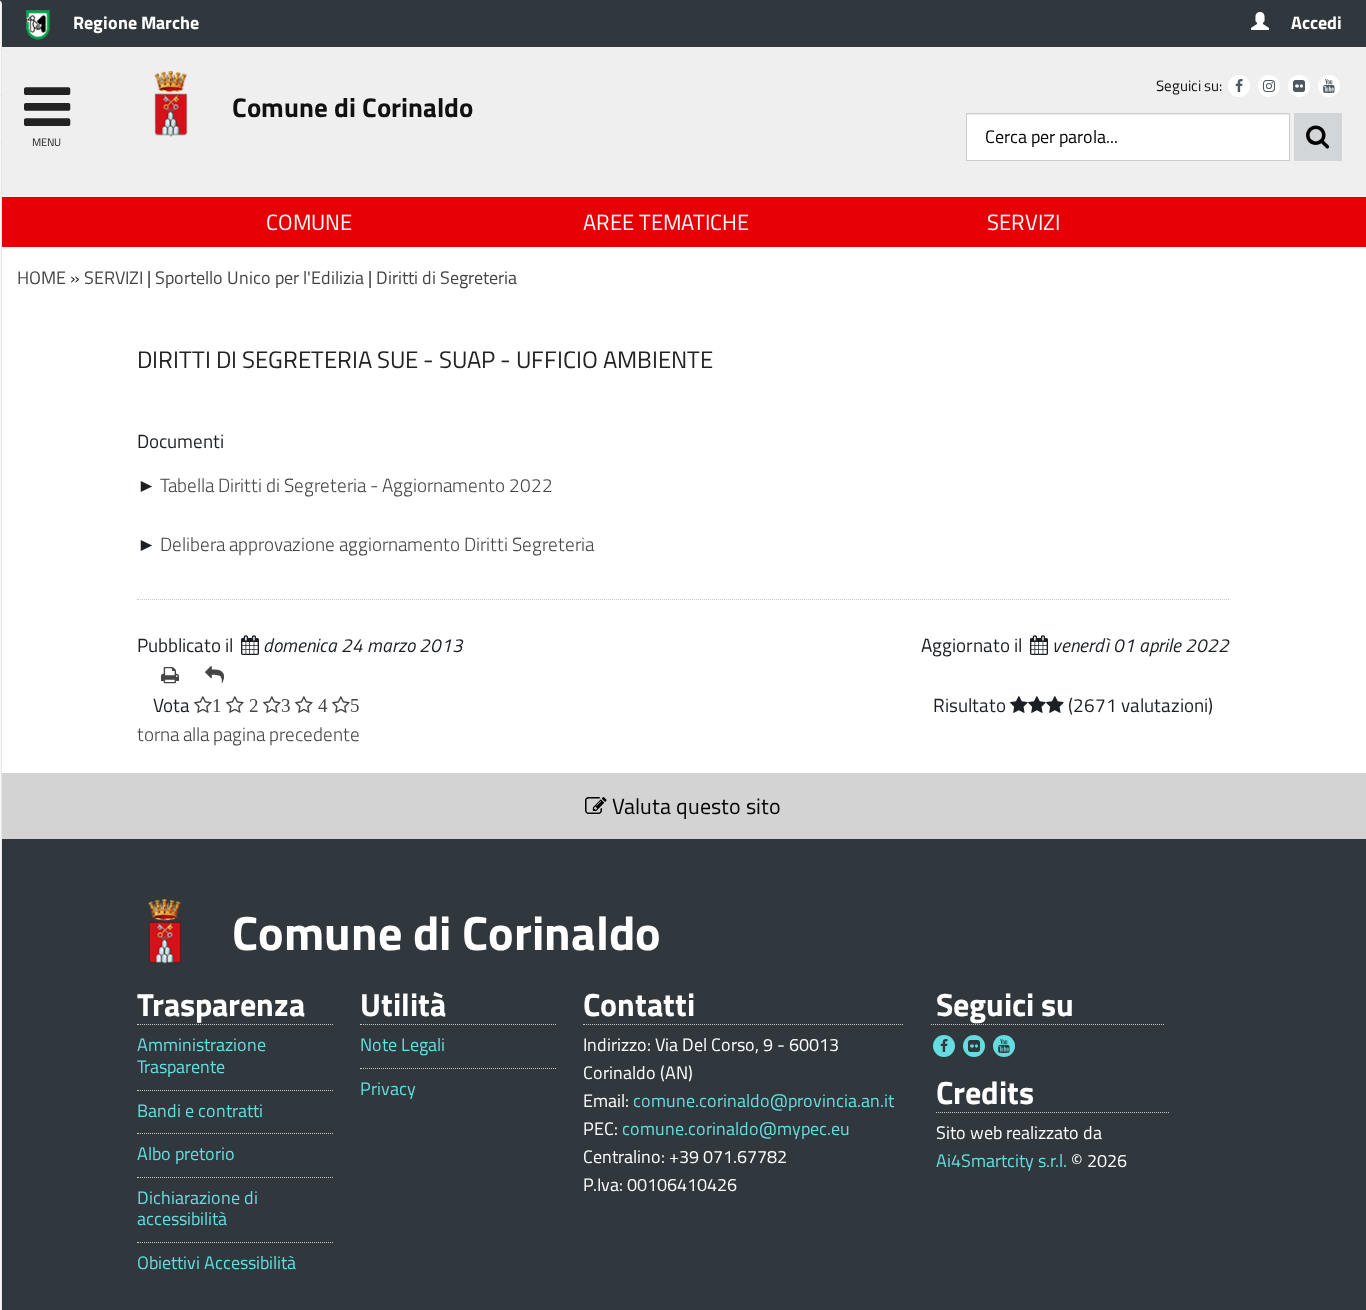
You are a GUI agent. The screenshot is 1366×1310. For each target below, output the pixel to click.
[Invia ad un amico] (219, 675)
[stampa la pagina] (175, 675)
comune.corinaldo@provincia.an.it (763, 1100)
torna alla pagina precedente (248, 733)
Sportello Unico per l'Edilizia (259, 277)
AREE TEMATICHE (666, 222)
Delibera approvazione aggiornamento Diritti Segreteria (377, 543)
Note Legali (402, 1045)
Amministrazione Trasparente (201, 1055)
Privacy (388, 1089)
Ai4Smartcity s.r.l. (1001, 1160)
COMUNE (309, 222)
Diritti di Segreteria (446, 277)
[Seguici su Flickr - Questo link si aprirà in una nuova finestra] (1299, 86)
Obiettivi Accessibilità (216, 1263)
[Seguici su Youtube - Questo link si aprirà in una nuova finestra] (1329, 86)
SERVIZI (1023, 222)
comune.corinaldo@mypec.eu (736, 1128)
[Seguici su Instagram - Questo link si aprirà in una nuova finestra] (1269, 86)
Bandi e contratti (200, 1111)
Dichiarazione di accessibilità (197, 1208)
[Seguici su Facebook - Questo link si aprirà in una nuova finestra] (1239, 86)
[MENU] (46, 97)
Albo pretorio (186, 1154)
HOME (41, 277)
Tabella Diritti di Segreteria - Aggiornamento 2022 (356, 484)
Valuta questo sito (694, 806)
